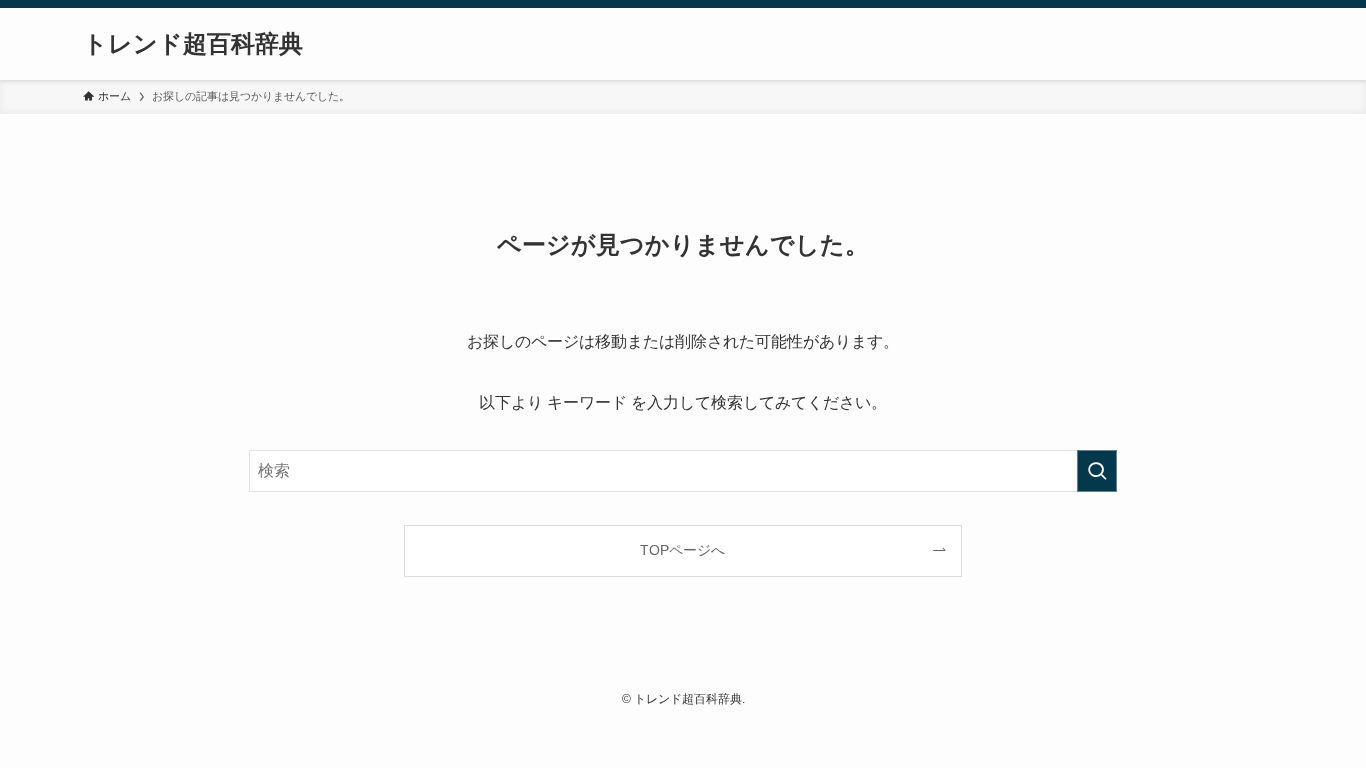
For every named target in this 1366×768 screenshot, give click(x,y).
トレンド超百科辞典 (193, 44)
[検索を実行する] (1097, 471)
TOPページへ (682, 550)
